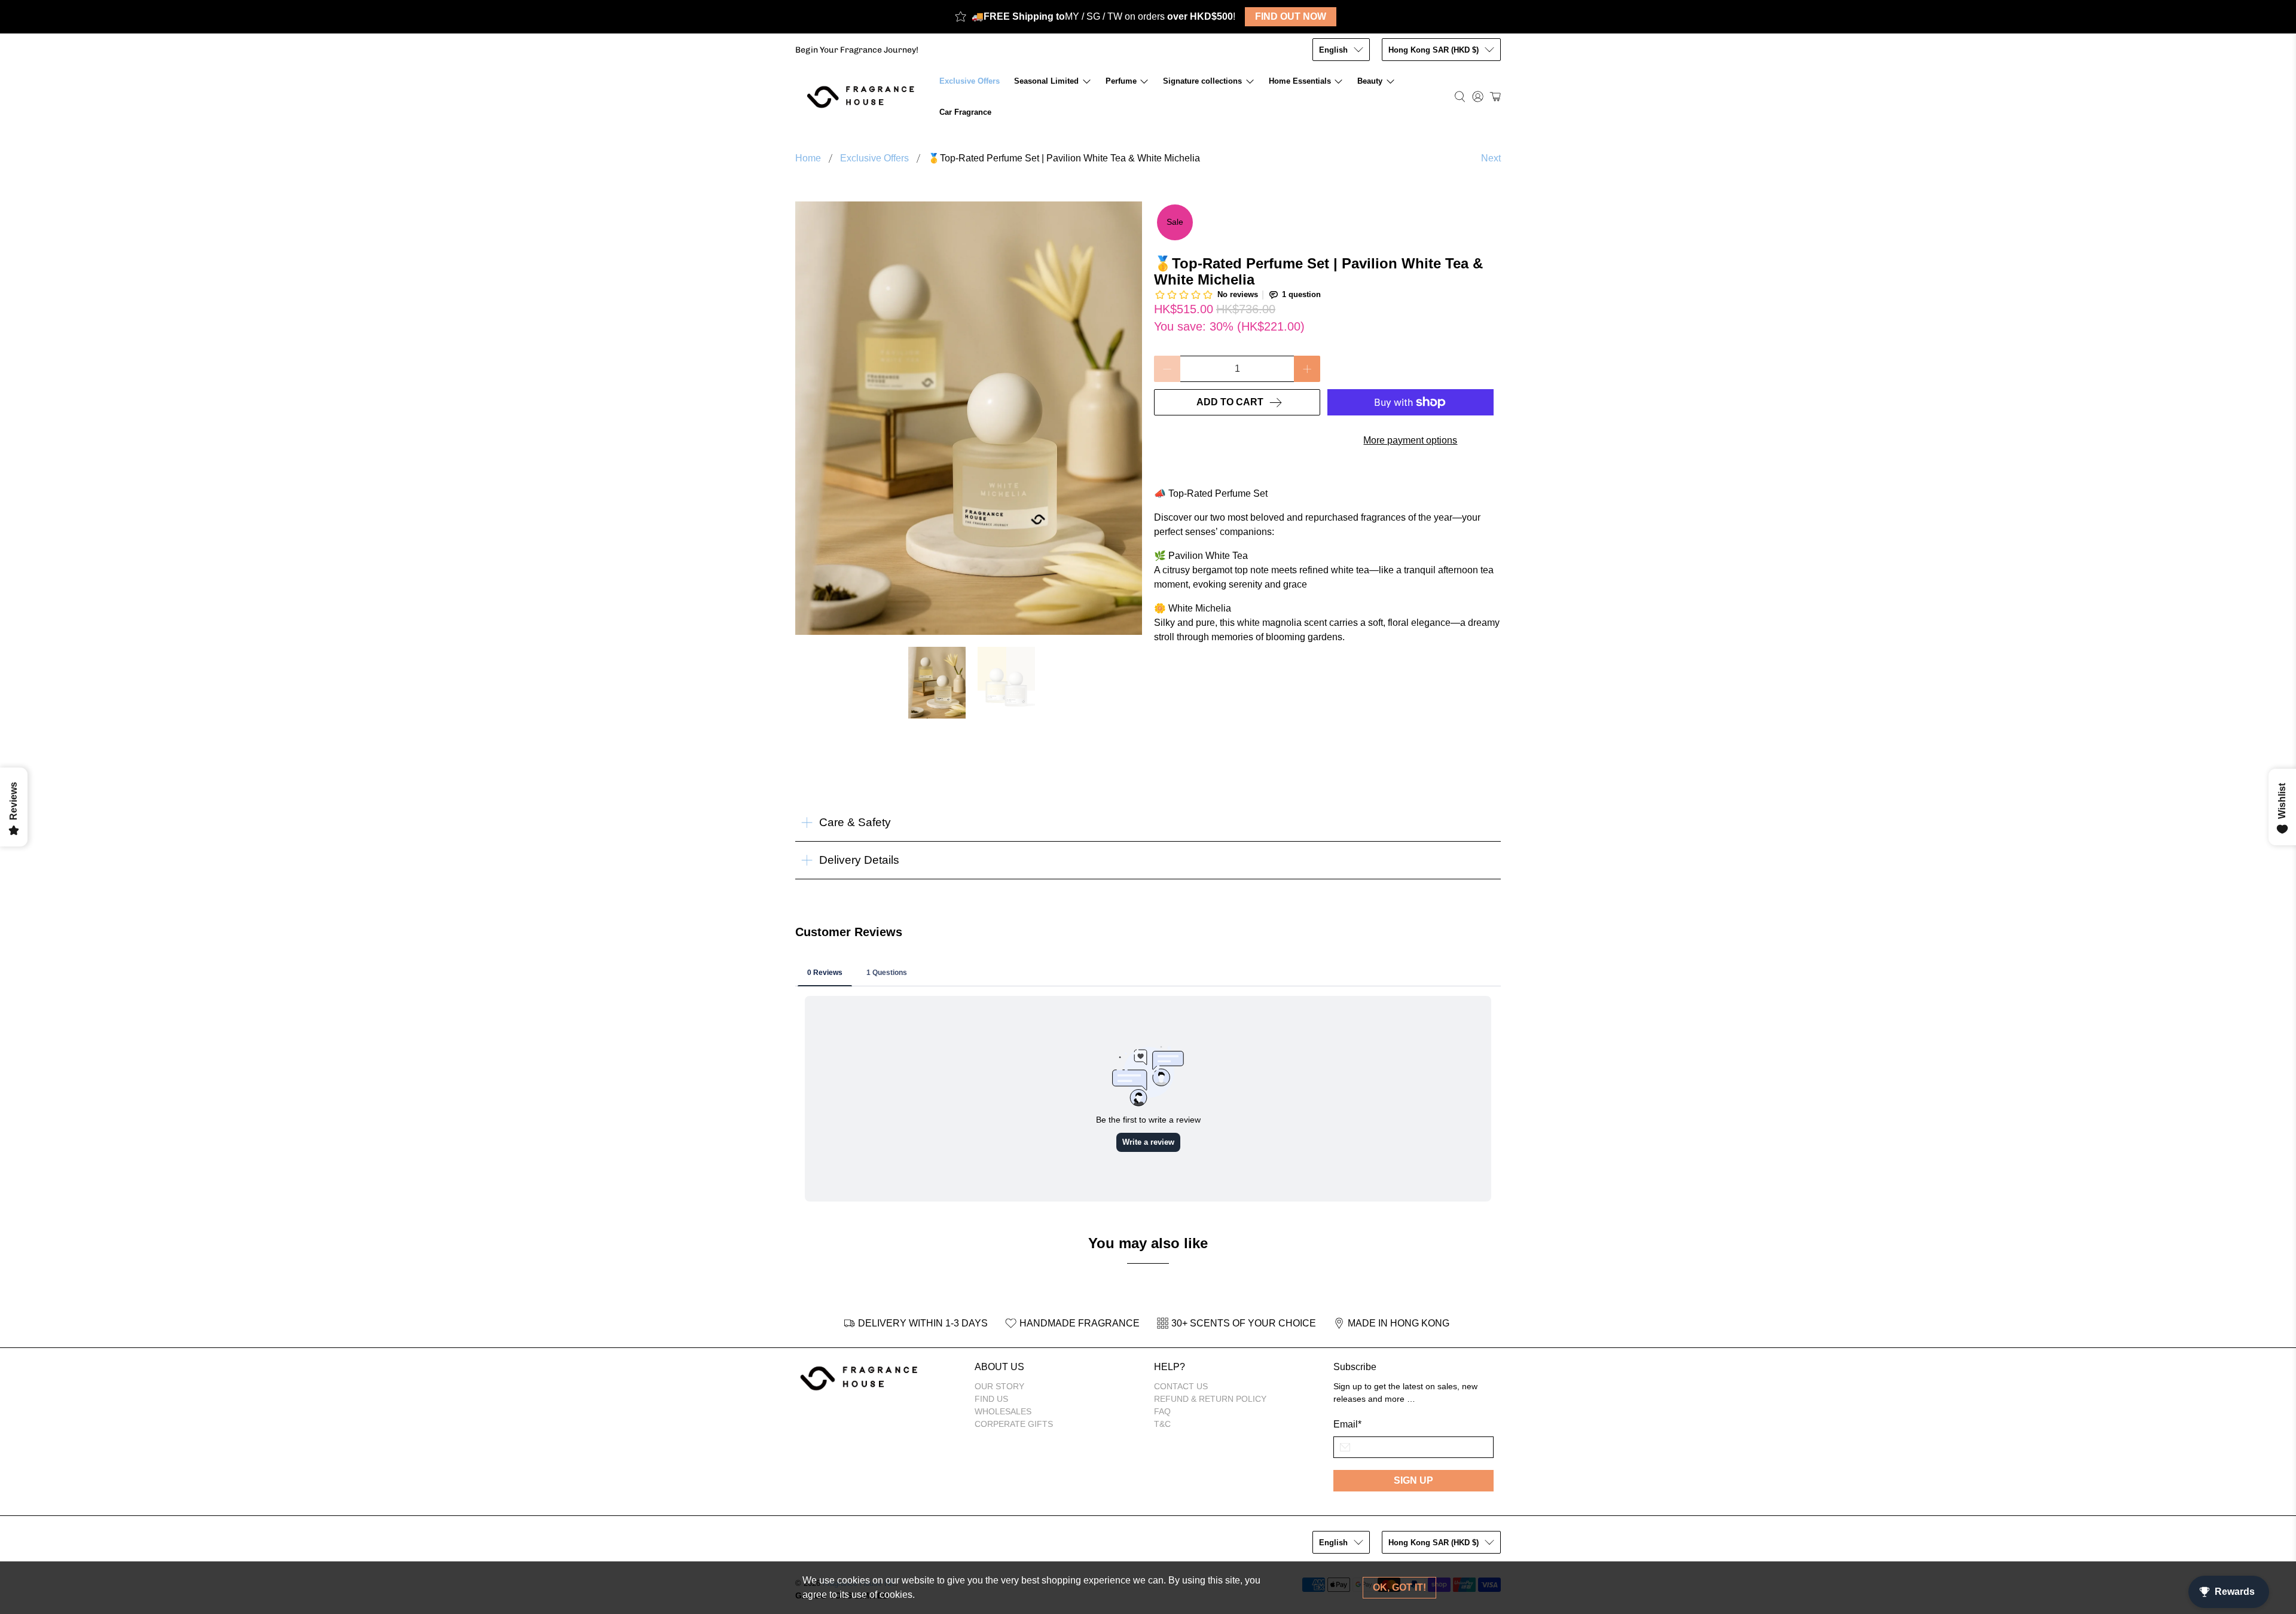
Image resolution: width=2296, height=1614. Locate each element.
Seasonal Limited (1046, 81)
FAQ (1162, 1411)
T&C (1162, 1424)
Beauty (1370, 81)
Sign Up (1413, 1480)
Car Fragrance (965, 112)
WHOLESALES (1003, 1411)
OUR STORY (999, 1386)
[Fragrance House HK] (864, 97)
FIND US (991, 1399)
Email (1347, 1424)
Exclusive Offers (970, 81)
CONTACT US (1181, 1386)
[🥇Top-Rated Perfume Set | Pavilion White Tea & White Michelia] (969, 418)
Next (1491, 158)
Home (808, 158)
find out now (1291, 16)
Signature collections (1202, 81)
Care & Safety (855, 822)
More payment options (1410, 440)
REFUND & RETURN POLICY (1210, 1399)
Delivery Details (859, 860)
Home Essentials (1300, 81)
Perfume (1121, 81)
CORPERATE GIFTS (1014, 1424)
